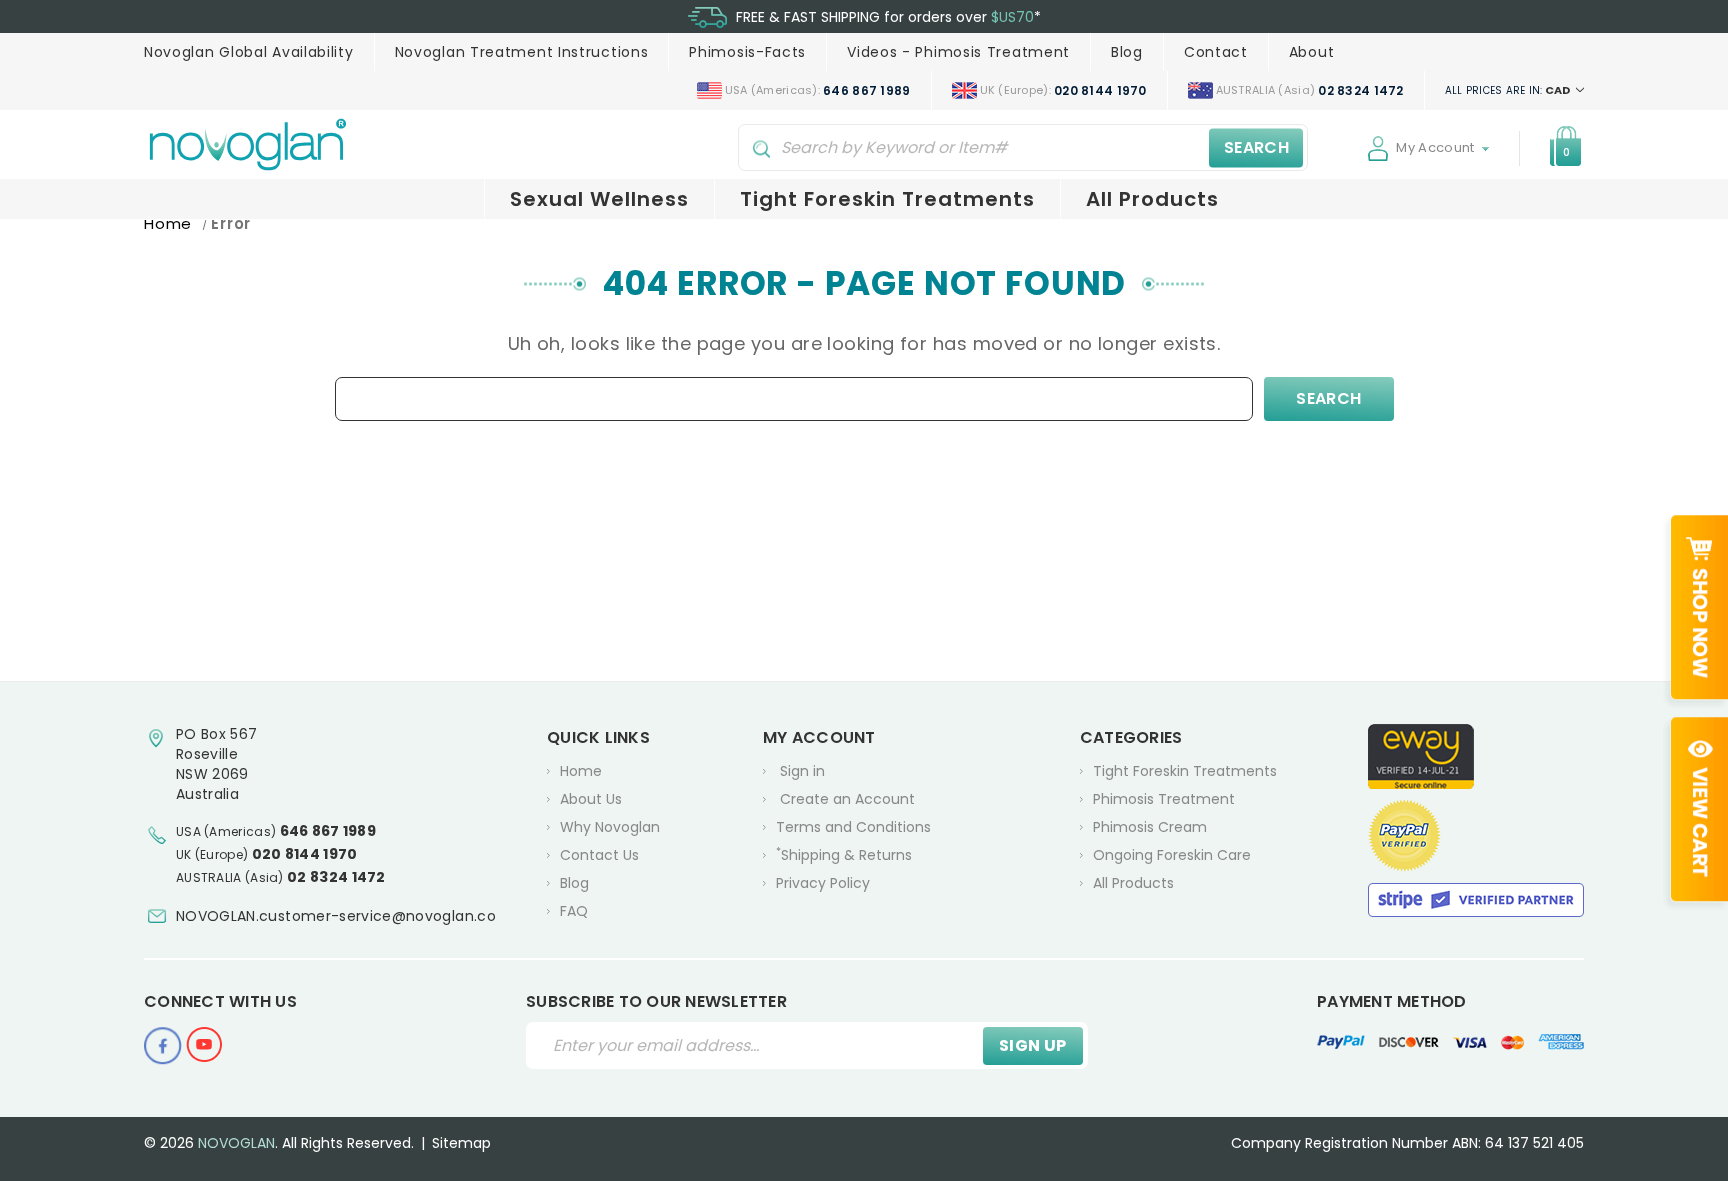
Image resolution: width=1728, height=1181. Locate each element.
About (1312, 52)
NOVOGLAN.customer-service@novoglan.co (336, 916)
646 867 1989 (328, 831)
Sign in (802, 771)
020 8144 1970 (305, 854)
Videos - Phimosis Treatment (958, 52)
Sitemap (461, 1143)
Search (1256, 147)
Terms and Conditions (853, 827)
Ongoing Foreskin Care (1172, 855)
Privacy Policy (823, 883)
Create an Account (847, 799)
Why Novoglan (610, 827)
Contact (1216, 52)
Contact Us (599, 855)
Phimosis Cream (1150, 827)
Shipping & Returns (844, 854)
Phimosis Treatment (1164, 799)
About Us (591, 799)
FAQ (574, 911)
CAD (1509, 90)
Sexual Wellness (599, 199)
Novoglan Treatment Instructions (522, 52)
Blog (1127, 52)
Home (581, 771)
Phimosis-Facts (747, 52)
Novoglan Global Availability (249, 52)
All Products (1152, 199)
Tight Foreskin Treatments (887, 199)
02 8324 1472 (336, 877)
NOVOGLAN (236, 1143)
